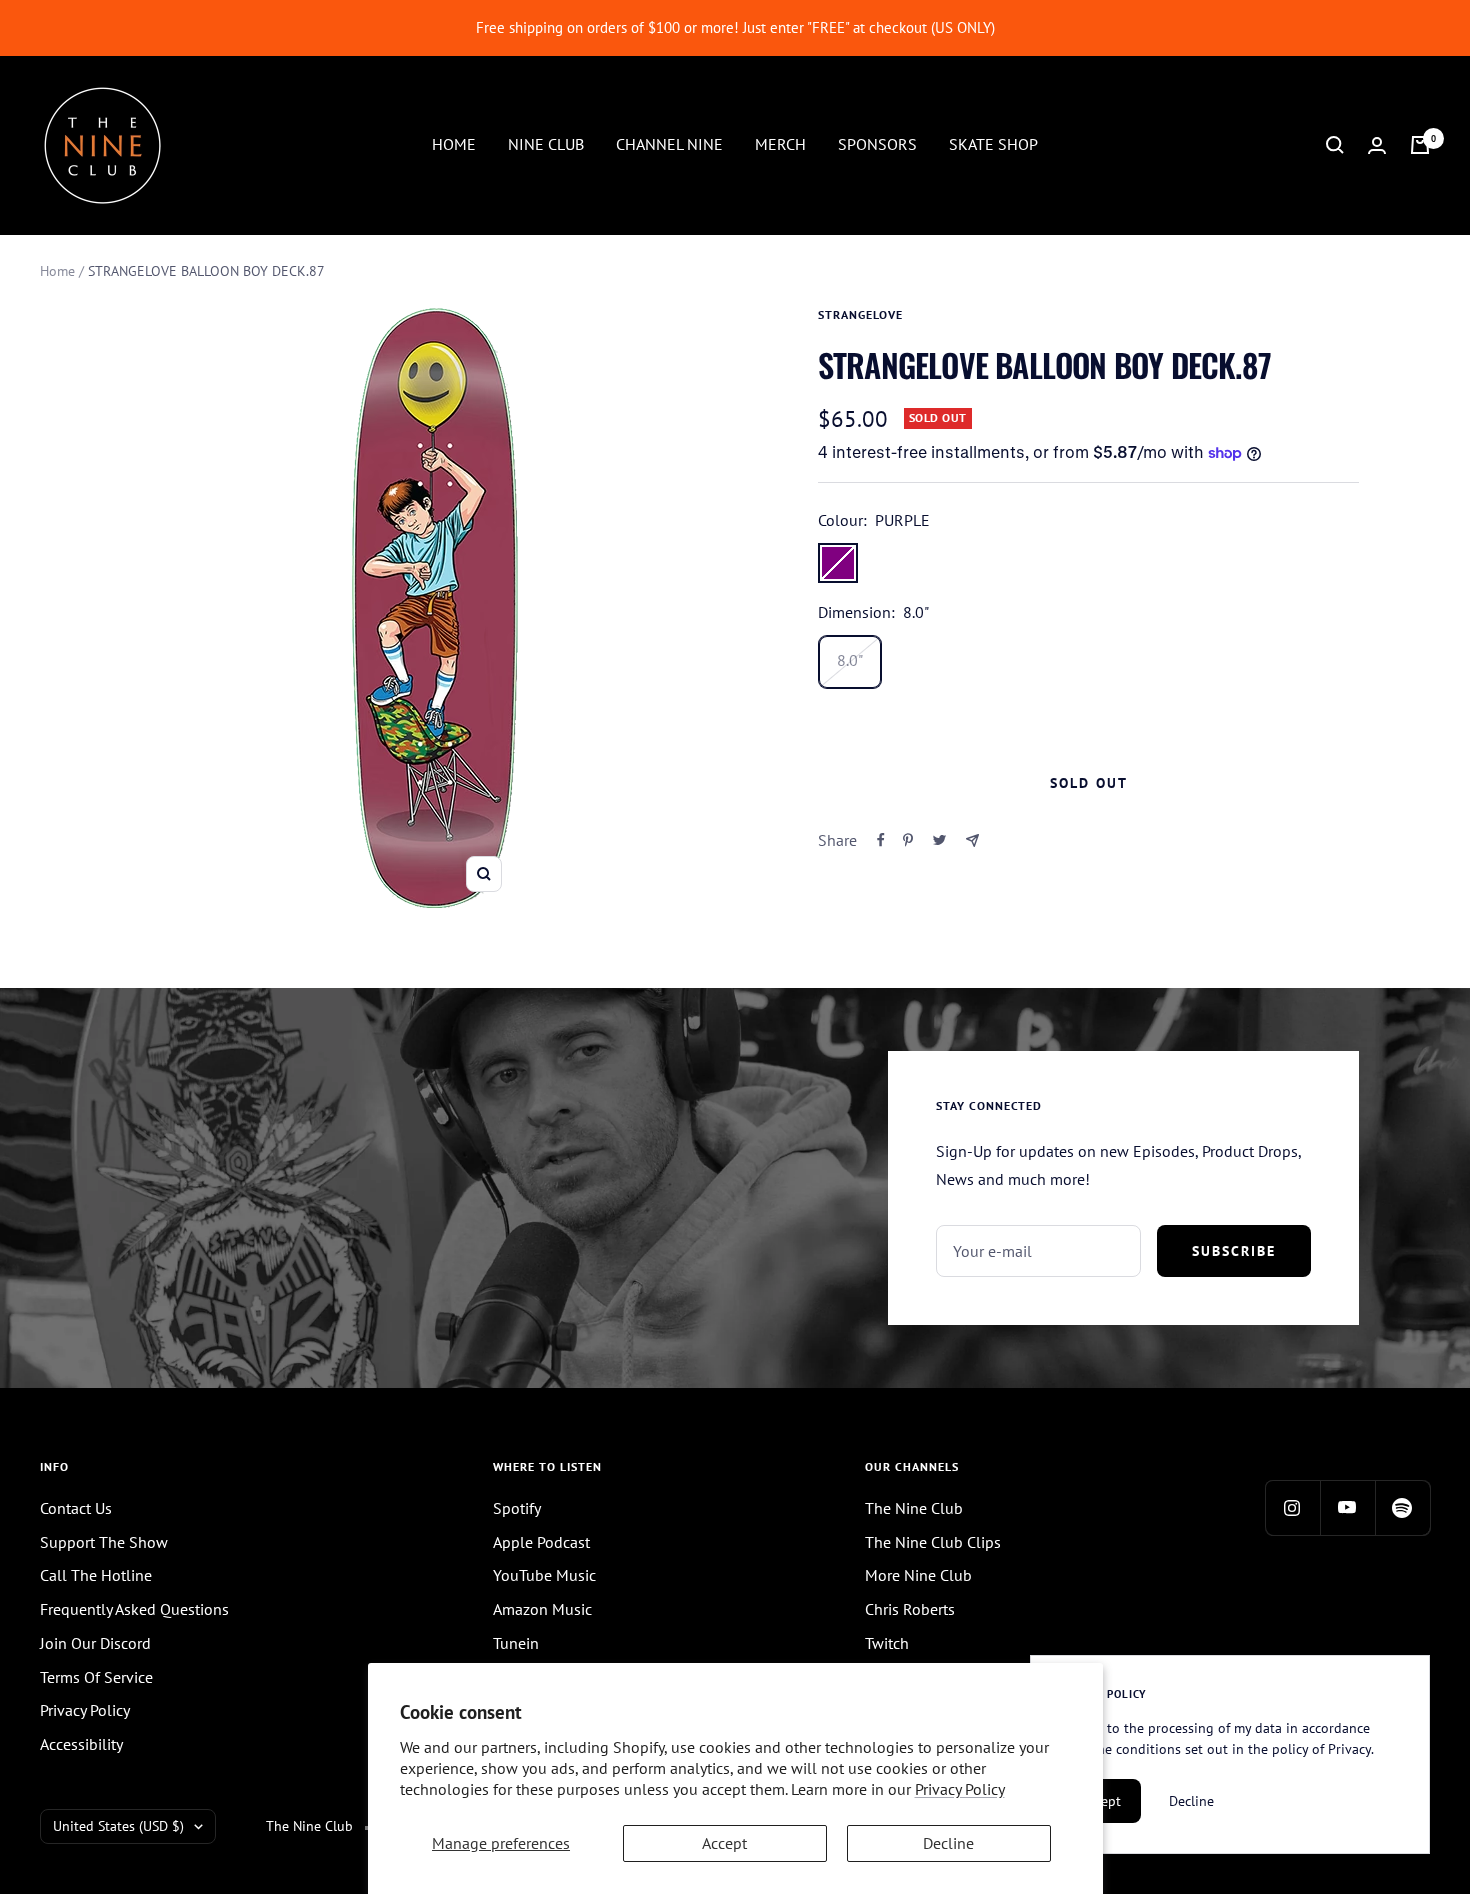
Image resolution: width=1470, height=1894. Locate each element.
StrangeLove (860, 314)
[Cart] (1420, 145)
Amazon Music (542, 1609)
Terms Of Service (96, 1677)
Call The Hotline (96, 1575)
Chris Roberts (910, 1609)
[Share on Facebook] (881, 840)
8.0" (850, 660)
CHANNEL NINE (669, 144)
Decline (948, 1843)
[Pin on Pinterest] (908, 840)
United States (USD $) (118, 1826)
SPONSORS (877, 144)
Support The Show (104, 1542)
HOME (454, 144)
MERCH (780, 144)
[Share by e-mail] (972, 840)
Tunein (516, 1643)
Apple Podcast (541, 1542)
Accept (724, 1843)
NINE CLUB (546, 144)
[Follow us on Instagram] (1292, 1507)
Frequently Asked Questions (134, 1609)
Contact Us (76, 1508)
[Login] (1377, 145)
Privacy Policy (960, 1789)
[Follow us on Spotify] (1402, 1507)
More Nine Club (918, 1575)
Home (57, 271)
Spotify (517, 1508)
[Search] (1335, 145)
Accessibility (81, 1744)
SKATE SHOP (993, 144)
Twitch (887, 1643)
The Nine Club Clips (933, 1542)
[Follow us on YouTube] (1347, 1507)
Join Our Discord (95, 1643)
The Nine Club (914, 1508)
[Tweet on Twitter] (939, 840)
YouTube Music (544, 1575)
